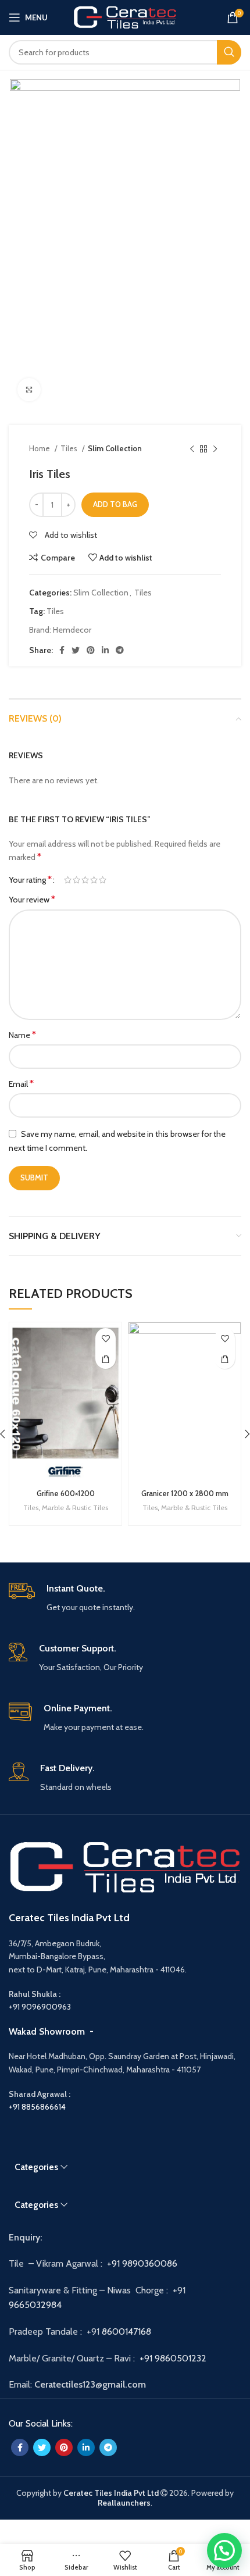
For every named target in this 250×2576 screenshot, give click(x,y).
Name (22, 1035)
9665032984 (36, 2305)
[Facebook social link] (62, 650)
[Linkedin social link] (105, 650)
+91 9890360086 (142, 2263)
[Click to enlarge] (29, 390)
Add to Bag (115, 504)
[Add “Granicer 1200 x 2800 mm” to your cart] (225, 1359)
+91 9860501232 (173, 2358)
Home (40, 448)
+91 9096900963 (40, 2007)
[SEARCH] (229, 52)
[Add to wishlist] (106, 1338)
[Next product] (215, 449)
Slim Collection (115, 448)
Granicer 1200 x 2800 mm (185, 1494)
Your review (32, 899)
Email (21, 1084)
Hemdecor (72, 630)
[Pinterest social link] (91, 650)
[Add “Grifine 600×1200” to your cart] (106, 1359)
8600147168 (126, 2331)
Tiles (70, 448)
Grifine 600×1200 (66, 1494)
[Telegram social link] (120, 650)
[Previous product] (192, 449)
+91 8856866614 (37, 2107)
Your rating (30, 880)
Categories (36, 2167)
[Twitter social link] (76, 650)
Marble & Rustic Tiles (75, 1508)
